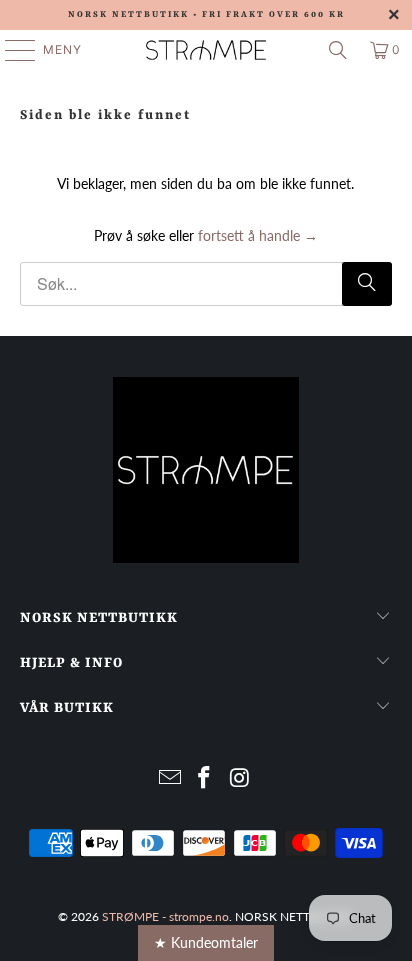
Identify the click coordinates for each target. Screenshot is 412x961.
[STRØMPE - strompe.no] (206, 50)
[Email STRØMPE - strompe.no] (170, 778)
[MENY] (10, 50)
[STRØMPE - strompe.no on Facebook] (205, 778)
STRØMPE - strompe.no (165, 916)
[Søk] (338, 50)
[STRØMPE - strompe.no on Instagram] (240, 778)
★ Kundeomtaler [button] (206, 942)
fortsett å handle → (258, 235)
